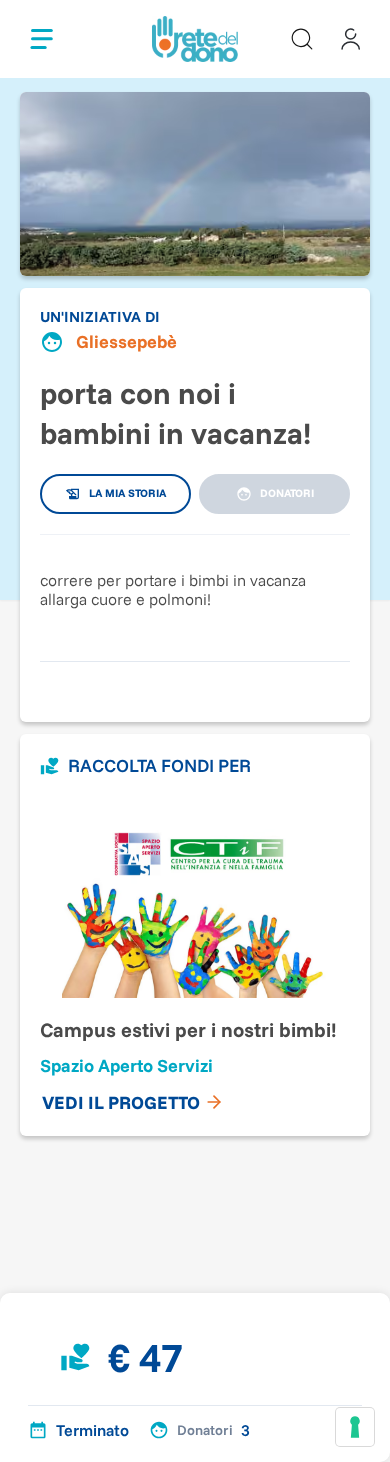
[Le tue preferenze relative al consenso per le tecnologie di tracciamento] (355, 1427)
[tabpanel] (195, 588)
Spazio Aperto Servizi (126, 1065)
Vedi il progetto (121, 1102)
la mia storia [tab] (127, 493)
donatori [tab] (287, 493)
